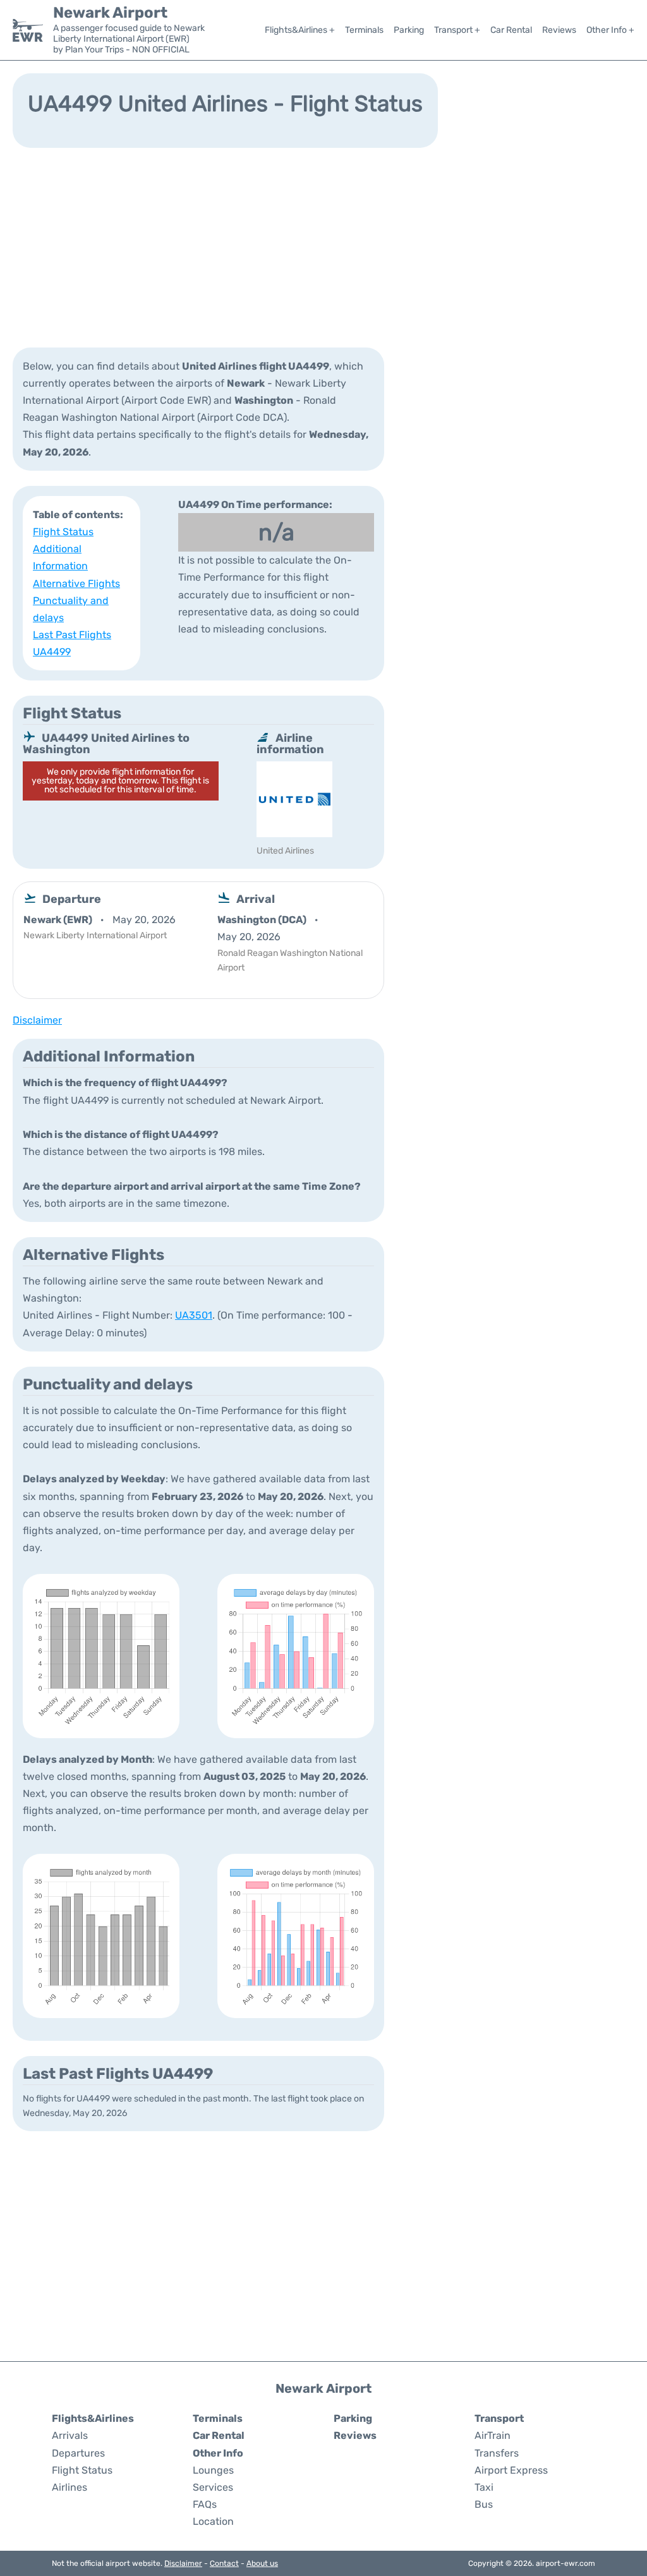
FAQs (205, 2504)
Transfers (497, 2453)
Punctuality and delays (71, 609)
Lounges (213, 2470)
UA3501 (194, 1315)
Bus (484, 2504)
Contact (224, 2563)
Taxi (484, 2487)
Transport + (457, 30)
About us (262, 2563)
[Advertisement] (323, 246)
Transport (499, 2418)
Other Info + (610, 30)
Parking (409, 30)
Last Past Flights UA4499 (72, 643)
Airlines (70, 2487)
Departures (78, 2453)
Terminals (364, 30)
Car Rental (511, 30)
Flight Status (63, 532)
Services (213, 2487)
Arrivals (70, 2435)
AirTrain (493, 2435)
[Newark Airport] (28, 30)
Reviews (559, 30)
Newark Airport (110, 13)
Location (213, 2521)
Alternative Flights (76, 584)
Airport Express (511, 2470)
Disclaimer (183, 2563)
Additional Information (60, 557)
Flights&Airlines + (300, 30)
